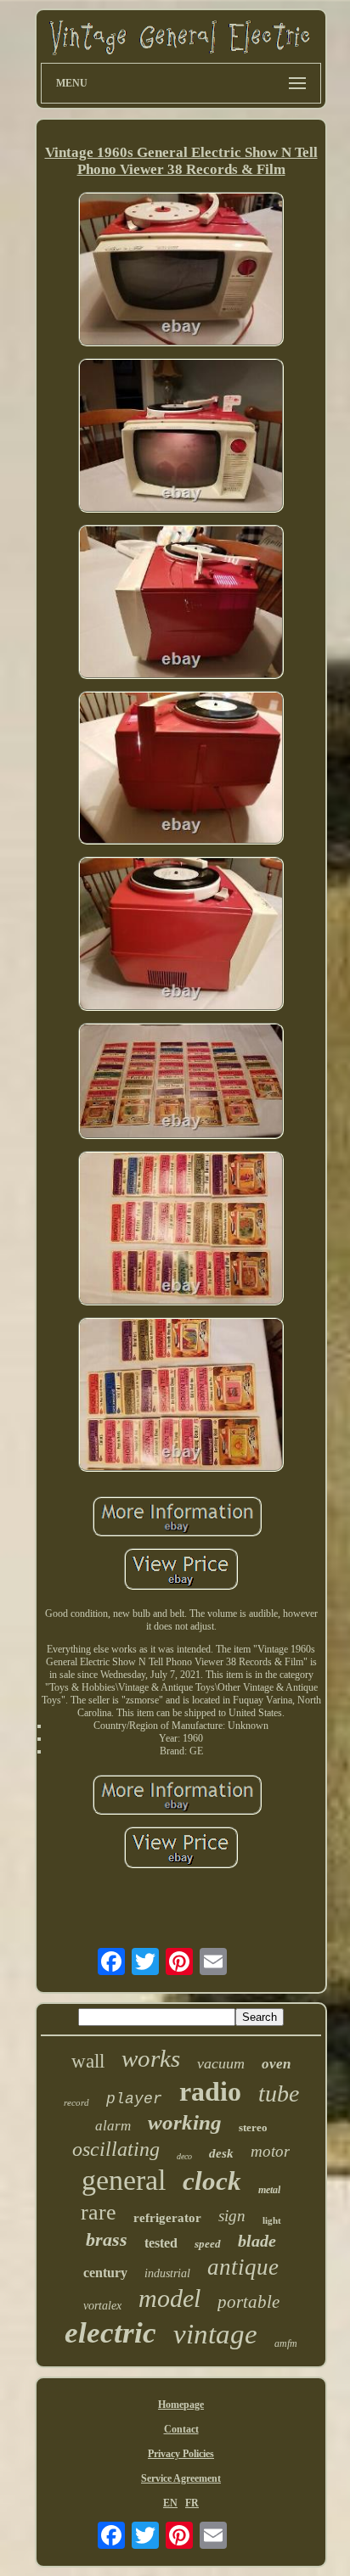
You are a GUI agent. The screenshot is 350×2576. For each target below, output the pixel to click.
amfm (286, 2343)
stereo (253, 2127)
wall (88, 2061)
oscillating (116, 2149)
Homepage (181, 2405)
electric (110, 2333)
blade (257, 2241)
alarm (113, 2126)
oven (276, 2064)
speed (208, 2244)
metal (269, 2190)
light (272, 2220)
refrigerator (167, 2218)
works (151, 2058)
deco (184, 2156)
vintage (215, 2334)
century (105, 2273)
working (185, 2122)
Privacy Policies (181, 2454)
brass (107, 2239)
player (134, 2099)
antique (243, 2267)
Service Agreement (181, 2478)
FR (192, 2503)
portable (248, 2302)
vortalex (102, 2306)
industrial (167, 2273)
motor (270, 2151)
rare (99, 2212)
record (76, 2102)
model (169, 2298)
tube (279, 2093)
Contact (181, 2429)
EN (170, 2503)
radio (210, 2091)
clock (212, 2181)
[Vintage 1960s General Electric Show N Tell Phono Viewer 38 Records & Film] (181, 271)
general (124, 2180)
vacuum (221, 2063)
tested (161, 2243)
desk (221, 2153)
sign (232, 2216)
